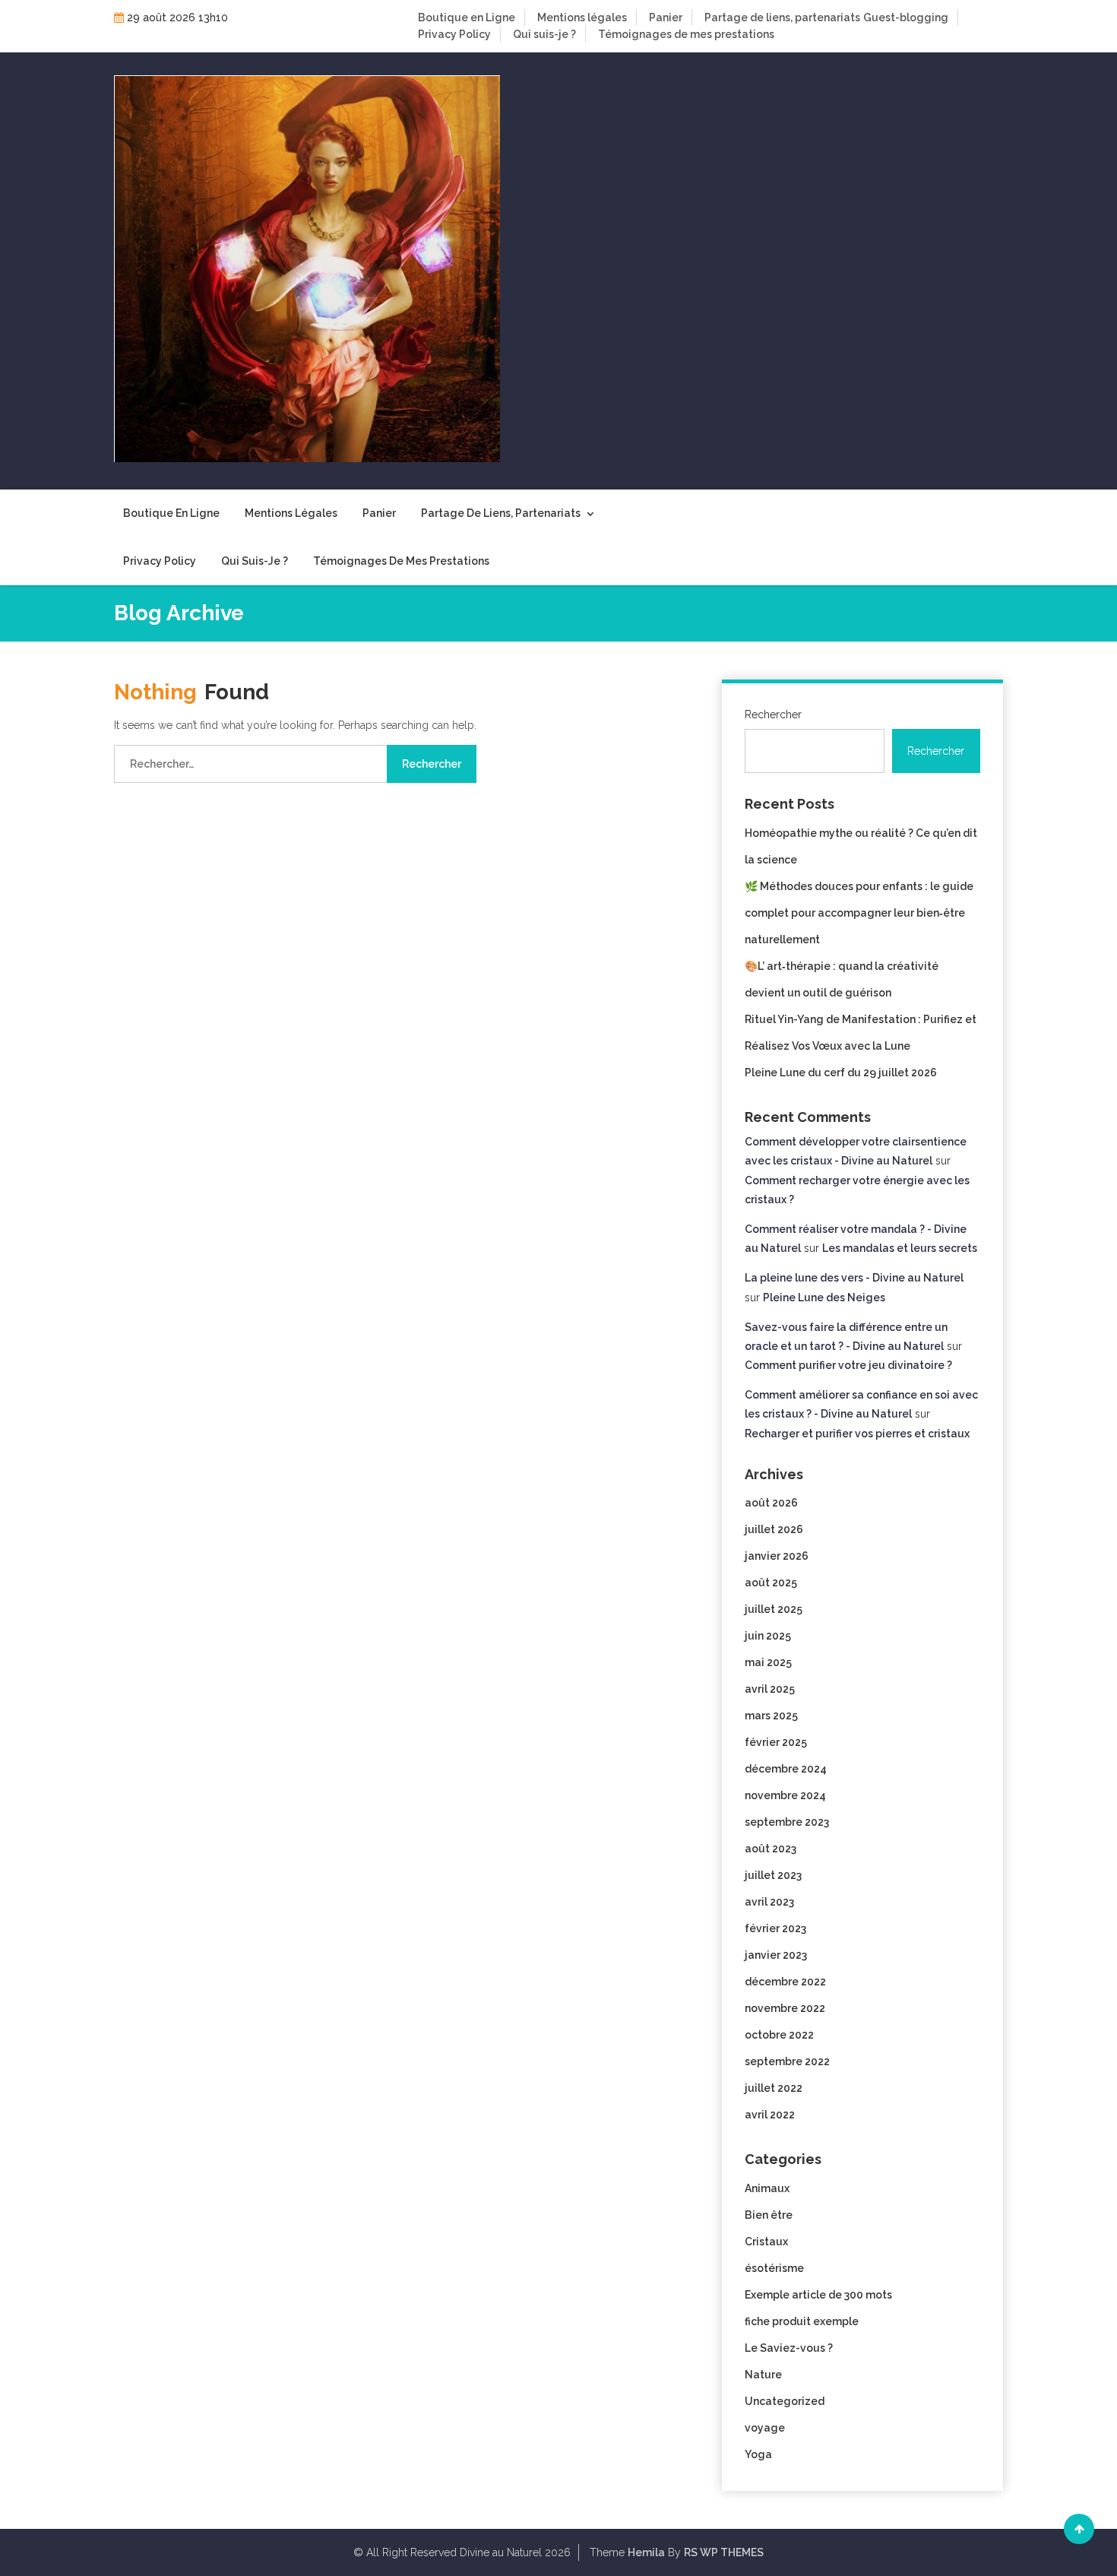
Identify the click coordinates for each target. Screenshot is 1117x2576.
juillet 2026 (774, 1529)
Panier (666, 17)
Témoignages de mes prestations (686, 34)
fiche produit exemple (802, 2321)
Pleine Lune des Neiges (824, 1298)
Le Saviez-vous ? (789, 2348)
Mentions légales (582, 17)
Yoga (758, 2454)
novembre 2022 (785, 2008)
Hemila (646, 2552)
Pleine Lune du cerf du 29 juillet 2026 (841, 1073)
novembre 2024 (785, 1795)
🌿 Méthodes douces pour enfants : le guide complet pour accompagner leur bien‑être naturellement (859, 913)
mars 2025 (771, 1716)
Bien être (769, 2215)
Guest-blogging (906, 17)
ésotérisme (774, 2268)
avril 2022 (770, 2115)
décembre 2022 (785, 1982)
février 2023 (775, 1928)
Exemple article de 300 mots (818, 2295)
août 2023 (771, 1849)
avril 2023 (769, 1902)
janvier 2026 (777, 1556)
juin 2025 (768, 1636)
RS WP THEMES (724, 2552)
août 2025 (771, 1583)
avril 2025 (770, 1689)
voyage (765, 2428)
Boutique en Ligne (467, 17)
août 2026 (771, 1503)
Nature (763, 2375)
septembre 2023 (787, 1822)
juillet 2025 (774, 1609)
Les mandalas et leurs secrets (900, 1248)
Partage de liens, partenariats (782, 17)
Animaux (767, 2188)
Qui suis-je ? (544, 34)
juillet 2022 (774, 2088)
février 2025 (776, 1742)
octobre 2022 (779, 2035)
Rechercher (773, 714)
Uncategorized (785, 2401)
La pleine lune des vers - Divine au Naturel (854, 1278)
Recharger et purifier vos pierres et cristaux (857, 1434)
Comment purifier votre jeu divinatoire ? (848, 1365)
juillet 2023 (773, 1875)
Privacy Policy (454, 34)
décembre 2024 (786, 1769)
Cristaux (766, 2242)
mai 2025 (768, 1662)
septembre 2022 (787, 2061)
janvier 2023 (776, 1955)
